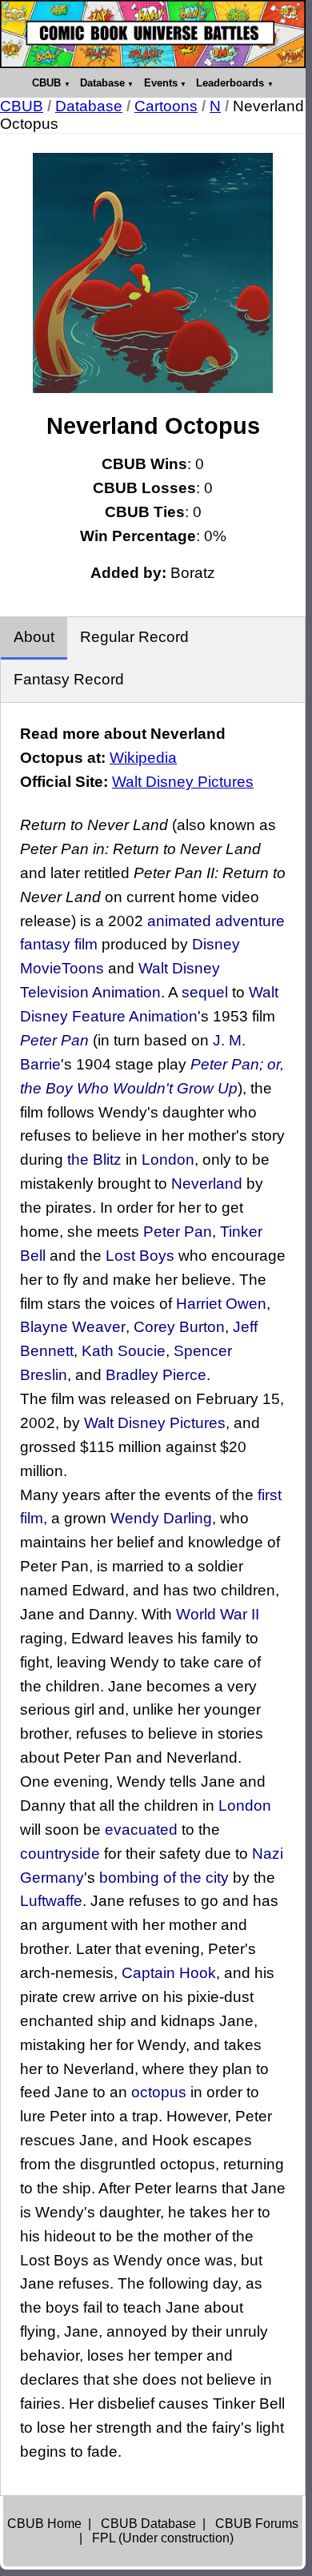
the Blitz (94, 1160)
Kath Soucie (124, 1351)
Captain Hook (169, 1973)
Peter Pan (54, 1040)
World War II (218, 1614)
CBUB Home (44, 2524)
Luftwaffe (51, 1901)
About (34, 637)
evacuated (141, 1830)
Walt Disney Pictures (183, 782)
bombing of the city (164, 1878)
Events (161, 83)
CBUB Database (148, 2524)
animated (179, 921)
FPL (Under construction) (163, 2538)
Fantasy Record (69, 679)
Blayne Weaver (73, 1327)
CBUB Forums (257, 2524)
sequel (205, 992)
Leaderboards (230, 83)
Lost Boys (140, 1256)
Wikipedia (143, 758)
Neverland (207, 1184)
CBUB (46, 83)
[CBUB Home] (153, 34)
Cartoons (166, 106)
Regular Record (134, 637)
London (168, 1160)
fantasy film (59, 944)
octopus (159, 2092)
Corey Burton (179, 1327)
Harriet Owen (221, 1304)
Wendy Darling (161, 1518)
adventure (250, 921)
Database (102, 83)
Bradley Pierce (156, 1375)
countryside (60, 1854)
